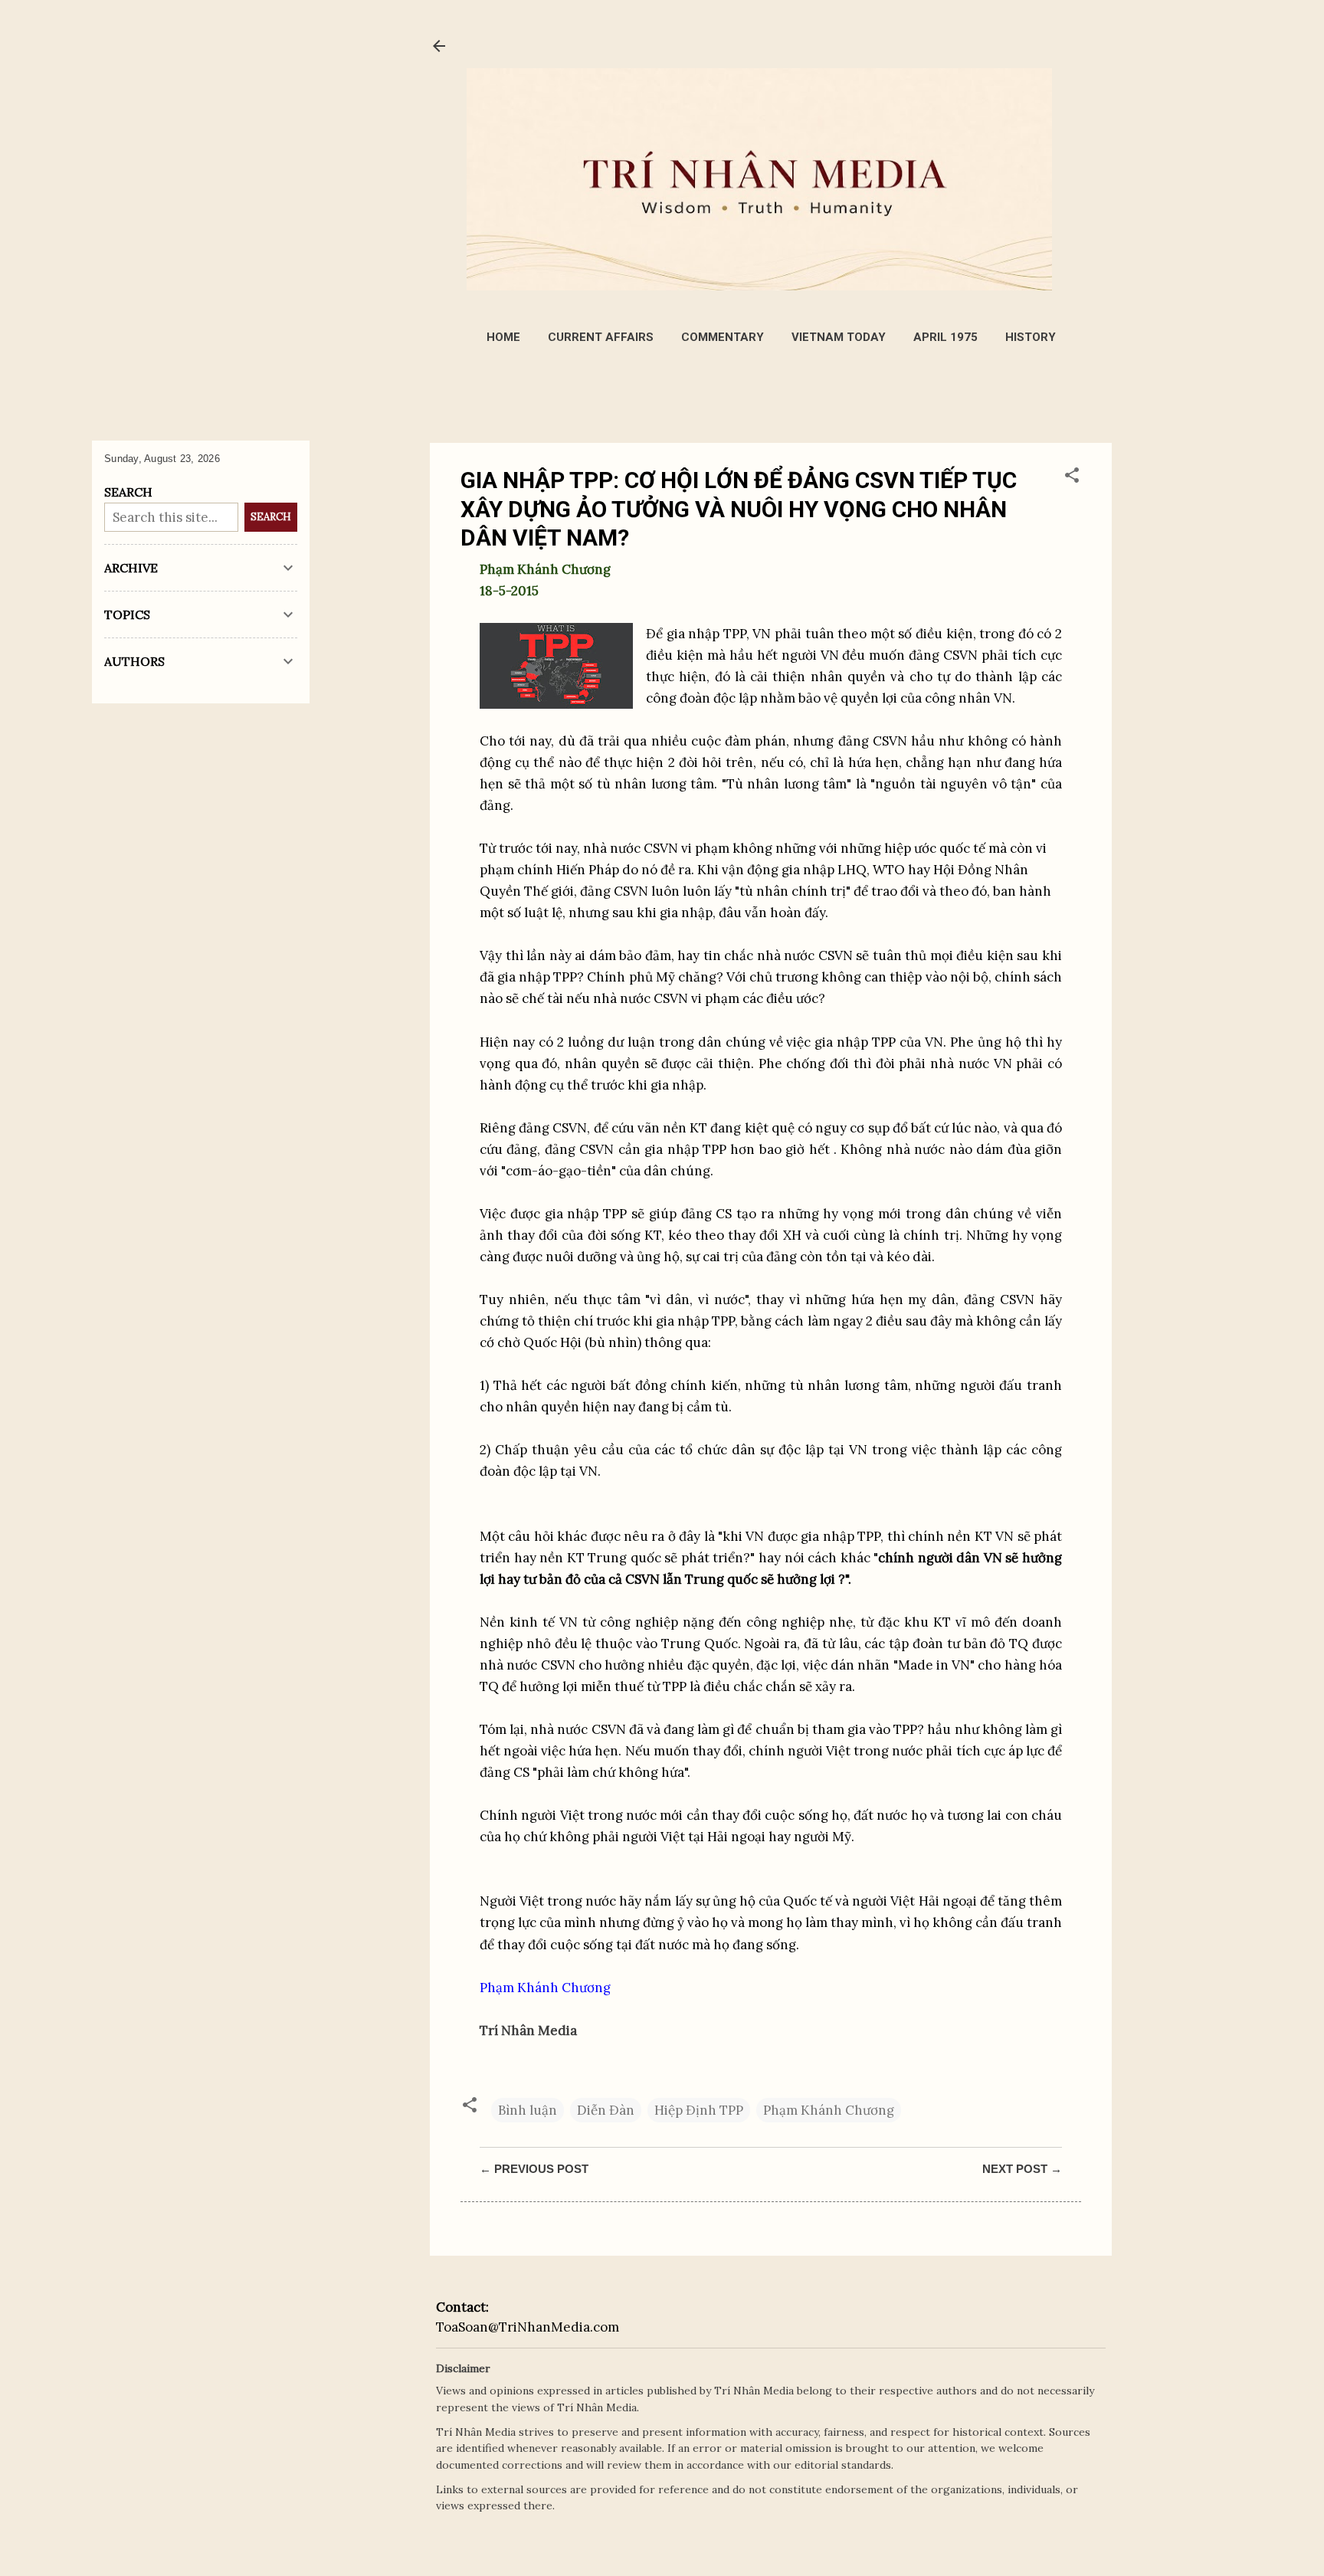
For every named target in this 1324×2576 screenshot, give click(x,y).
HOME (503, 337)
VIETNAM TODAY (839, 337)
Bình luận (528, 2110)
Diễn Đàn (606, 2110)
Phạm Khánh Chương (829, 2110)
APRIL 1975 (945, 337)
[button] (1072, 477)
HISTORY (1031, 337)
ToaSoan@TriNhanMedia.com (528, 2327)
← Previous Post (534, 2169)
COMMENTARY (723, 337)
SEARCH (271, 517)
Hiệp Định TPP (699, 2110)
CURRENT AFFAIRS (601, 337)
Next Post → (1022, 2169)
